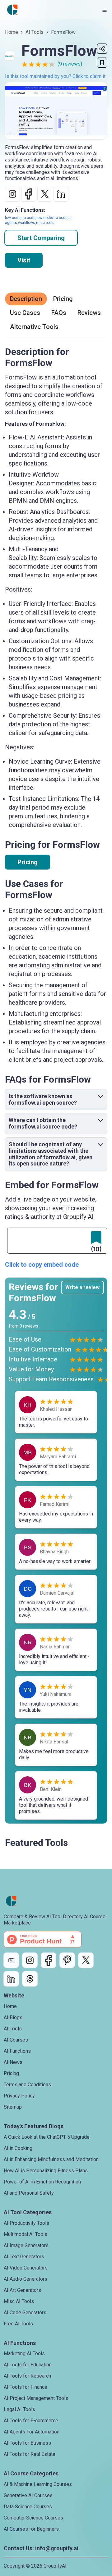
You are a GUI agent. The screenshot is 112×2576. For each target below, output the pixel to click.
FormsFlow (63, 32)
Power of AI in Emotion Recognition (42, 2182)
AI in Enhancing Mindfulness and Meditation (51, 2159)
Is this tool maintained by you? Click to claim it (55, 76)
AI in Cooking (18, 2148)
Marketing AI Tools (24, 2353)
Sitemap (13, 2107)
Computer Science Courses (33, 2518)
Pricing (28, 862)
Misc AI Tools (19, 2301)
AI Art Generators (22, 2290)
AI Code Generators (25, 2312)
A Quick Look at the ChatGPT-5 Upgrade (47, 2137)
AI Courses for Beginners (31, 2529)
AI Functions (17, 2051)
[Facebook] (49, 1960)
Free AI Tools (18, 2324)
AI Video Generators (26, 2268)
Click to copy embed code (42, 1265)
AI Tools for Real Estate (30, 2454)
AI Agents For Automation (32, 2432)
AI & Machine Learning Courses (38, 2484)
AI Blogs (13, 2017)
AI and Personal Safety (29, 2193)
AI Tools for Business (27, 2443)
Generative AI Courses (28, 2495)
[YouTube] (11, 1960)
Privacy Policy (19, 2096)
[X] (86, 1960)
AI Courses (16, 2040)
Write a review (82, 1287)
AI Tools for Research (27, 2376)
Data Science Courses (28, 2507)
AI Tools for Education (28, 2365)
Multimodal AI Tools (26, 2234)
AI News (13, 2062)
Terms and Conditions (27, 2085)
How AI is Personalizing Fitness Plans (46, 2171)
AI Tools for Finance (26, 2387)
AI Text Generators (24, 2257)
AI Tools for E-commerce (31, 2421)
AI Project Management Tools (36, 2398)
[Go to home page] (12, 10)
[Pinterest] (67, 1960)
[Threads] (30, 1979)
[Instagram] (30, 1960)
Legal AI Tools (19, 2409)
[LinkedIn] (11, 1979)
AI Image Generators (26, 2245)
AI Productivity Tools (26, 2223)
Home (12, 32)
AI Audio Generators (26, 2279)
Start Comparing (41, 238)
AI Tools (35, 32)
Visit (24, 260)
